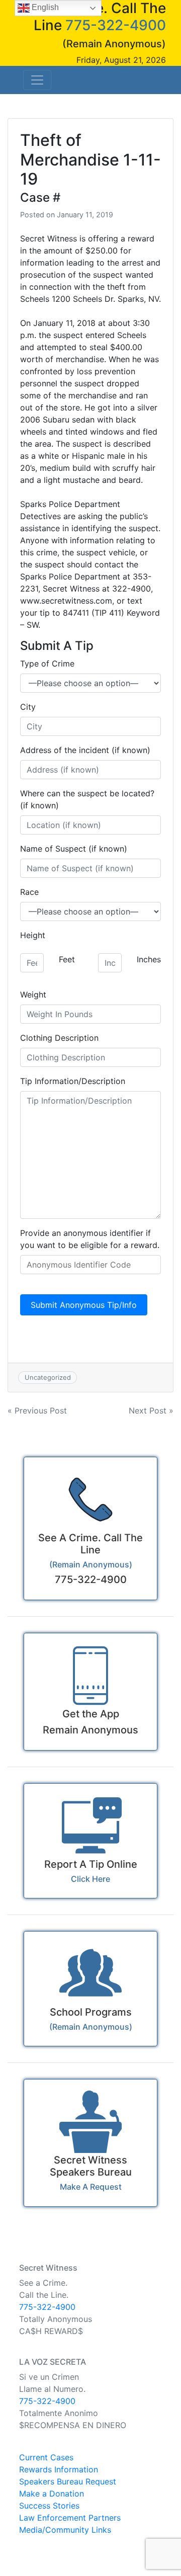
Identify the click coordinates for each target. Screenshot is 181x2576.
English (44, 7)
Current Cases (46, 2457)
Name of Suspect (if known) (74, 849)
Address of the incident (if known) (85, 750)
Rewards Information (59, 2469)
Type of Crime (47, 663)
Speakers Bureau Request (68, 2481)
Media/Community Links (65, 2530)
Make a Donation (52, 2494)
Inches (149, 959)
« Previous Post (37, 1410)
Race (29, 892)
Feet (67, 959)
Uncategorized (48, 1377)
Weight (33, 994)
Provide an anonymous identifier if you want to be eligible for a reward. (90, 1239)
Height (33, 935)
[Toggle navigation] (37, 80)
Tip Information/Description (73, 1081)
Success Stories (49, 2506)
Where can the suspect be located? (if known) (87, 799)
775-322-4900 (116, 25)
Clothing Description (59, 1038)
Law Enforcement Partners (70, 2518)
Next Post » (151, 1410)
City (28, 707)
